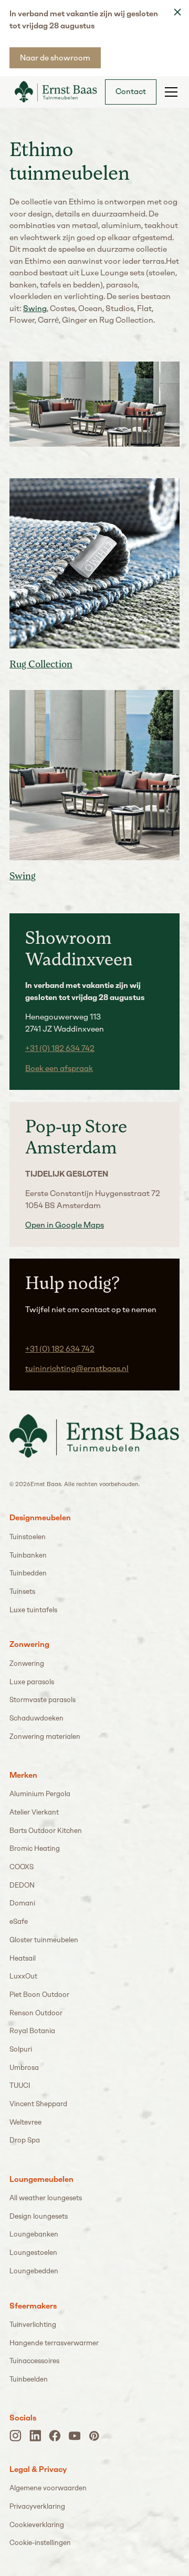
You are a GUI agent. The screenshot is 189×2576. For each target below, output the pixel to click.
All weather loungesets (46, 2198)
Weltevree (25, 2122)
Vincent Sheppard (38, 2104)
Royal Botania (32, 2031)
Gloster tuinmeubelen (44, 1940)
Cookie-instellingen (40, 2543)
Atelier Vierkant (34, 1812)
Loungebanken (34, 2234)
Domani (22, 1903)
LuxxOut (23, 1976)
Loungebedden (34, 2271)
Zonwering (27, 1663)
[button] (169, 92)
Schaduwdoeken (36, 1718)
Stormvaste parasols (43, 1700)
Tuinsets (22, 1591)
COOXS (22, 1867)
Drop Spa (25, 2140)
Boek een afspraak (59, 1068)
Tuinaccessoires (34, 2361)
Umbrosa (24, 2068)
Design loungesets (39, 2216)
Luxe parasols (32, 1682)
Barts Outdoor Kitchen (46, 1831)
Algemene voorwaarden (48, 2488)
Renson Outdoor (36, 2013)
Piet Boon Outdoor (39, 1995)
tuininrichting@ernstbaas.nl (77, 1368)
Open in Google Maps (65, 1225)
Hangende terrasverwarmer (54, 2343)
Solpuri (21, 2049)
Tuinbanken (28, 1555)
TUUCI (20, 2085)
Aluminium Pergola (40, 1794)
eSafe (19, 1921)
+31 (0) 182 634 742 (60, 1048)
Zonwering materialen (45, 1737)
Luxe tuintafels (33, 1610)
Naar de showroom (55, 58)
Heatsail (23, 1958)
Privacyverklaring (37, 2506)
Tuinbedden (28, 1573)
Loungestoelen (33, 2253)
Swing (35, 308)
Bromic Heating (35, 1848)
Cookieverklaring (37, 2525)
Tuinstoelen (28, 1537)
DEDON (22, 1885)
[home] (53, 91)
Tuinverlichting (33, 2325)
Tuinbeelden (29, 2379)
